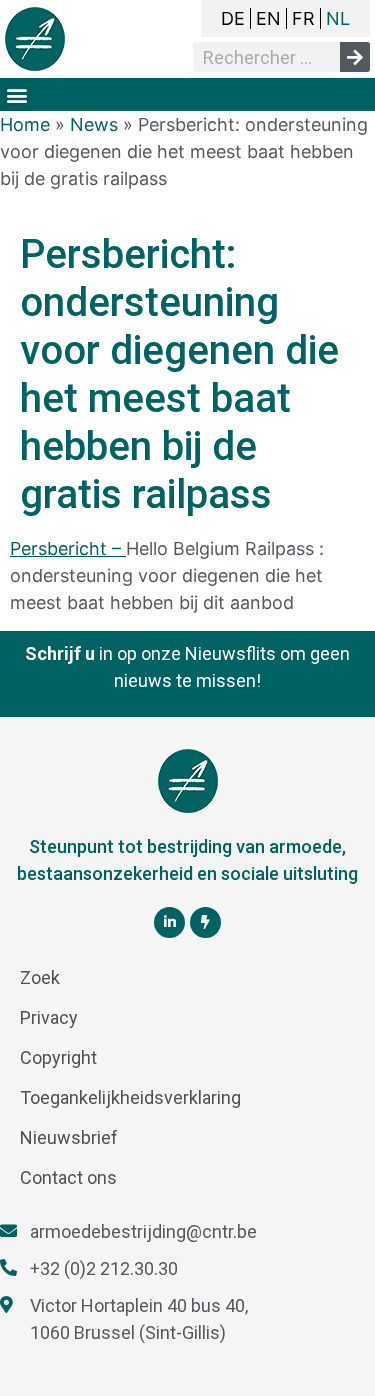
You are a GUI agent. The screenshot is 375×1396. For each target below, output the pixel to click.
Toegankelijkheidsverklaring (130, 1097)
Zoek (40, 977)
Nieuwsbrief (69, 1137)
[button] (16, 94)
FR (303, 18)
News (94, 124)
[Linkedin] (169, 922)
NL (338, 18)
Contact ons (68, 1177)
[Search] (355, 57)
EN (268, 18)
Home (25, 124)
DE (233, 18)
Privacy (49, 1017)
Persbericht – (68, 548)
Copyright (58, 1057)
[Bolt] (205, 922)
